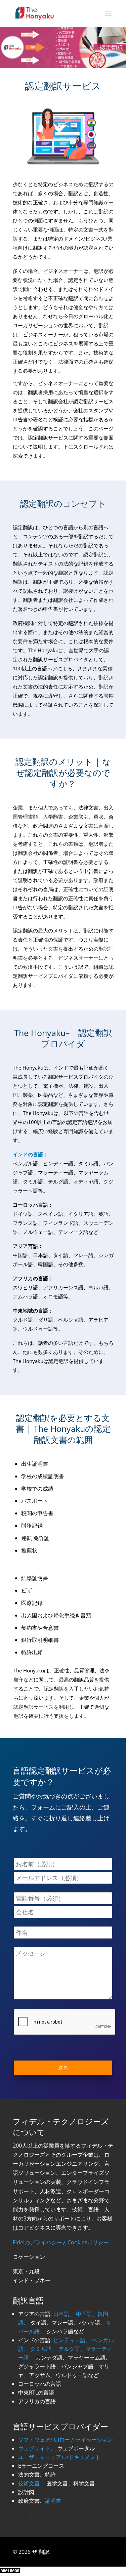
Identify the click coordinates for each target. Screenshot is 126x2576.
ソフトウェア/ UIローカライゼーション (66, 2440)
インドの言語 (28, 1154)
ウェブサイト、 (37, 2448)
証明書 (53, 2501)
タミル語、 (44, 2349)
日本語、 (64, 2314)
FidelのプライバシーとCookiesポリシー (61, 2242)
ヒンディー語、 (72, 2340)
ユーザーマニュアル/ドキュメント (59, 2457)
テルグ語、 (72, 2349)
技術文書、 (32, 2483)
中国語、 (87, 2314)
